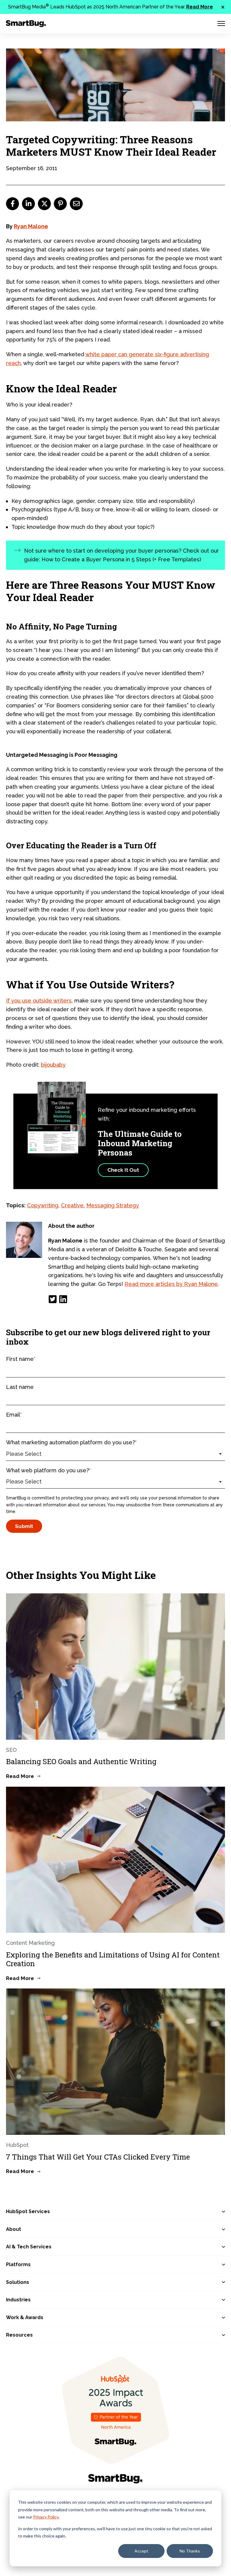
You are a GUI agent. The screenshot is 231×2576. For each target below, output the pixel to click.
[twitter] (44, 204)
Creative (72, 1205)
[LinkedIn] (63, 1299)
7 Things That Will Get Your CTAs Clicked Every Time (98, 2157)
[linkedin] (28, 204)
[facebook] (12, 204)
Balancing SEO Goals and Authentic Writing (81, 1761)
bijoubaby (53, 1065)
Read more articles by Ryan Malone (171, 1284)
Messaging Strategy (113, 1205)
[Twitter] (53, 1299)
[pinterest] (60, 204)
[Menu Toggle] (221, 23)
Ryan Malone (31, 226)
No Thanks (190, 2551)
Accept (141, 2551)
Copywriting (43, 1205)
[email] (76, 204)
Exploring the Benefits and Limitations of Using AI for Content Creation (113, 1959)
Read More (200, 7)
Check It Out (123, 1170)
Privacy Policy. (46, 2517)
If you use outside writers (39, 1001)
